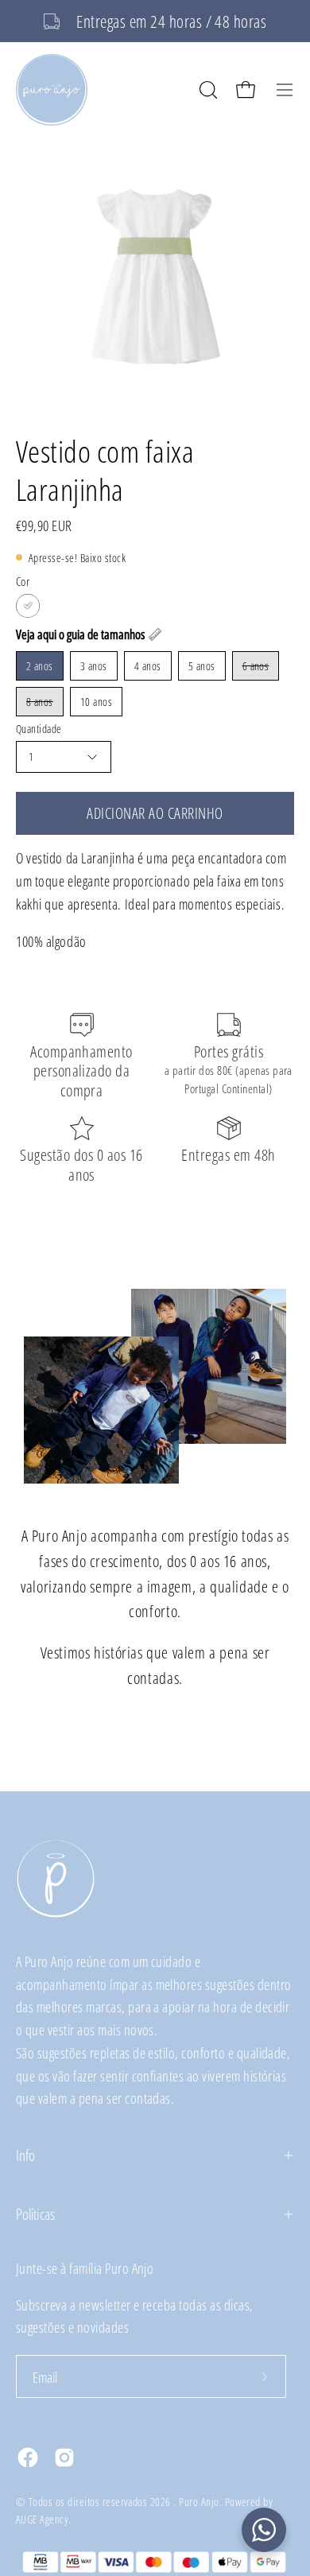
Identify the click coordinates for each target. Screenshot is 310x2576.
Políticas (35, 2214)
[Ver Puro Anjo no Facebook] (28, 2458)
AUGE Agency (42, 2519)
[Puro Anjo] (52, 90)
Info (25, 2155)
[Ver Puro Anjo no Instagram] (64, 2458)
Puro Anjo (199, 2502)
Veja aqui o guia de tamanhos (80, 634)
